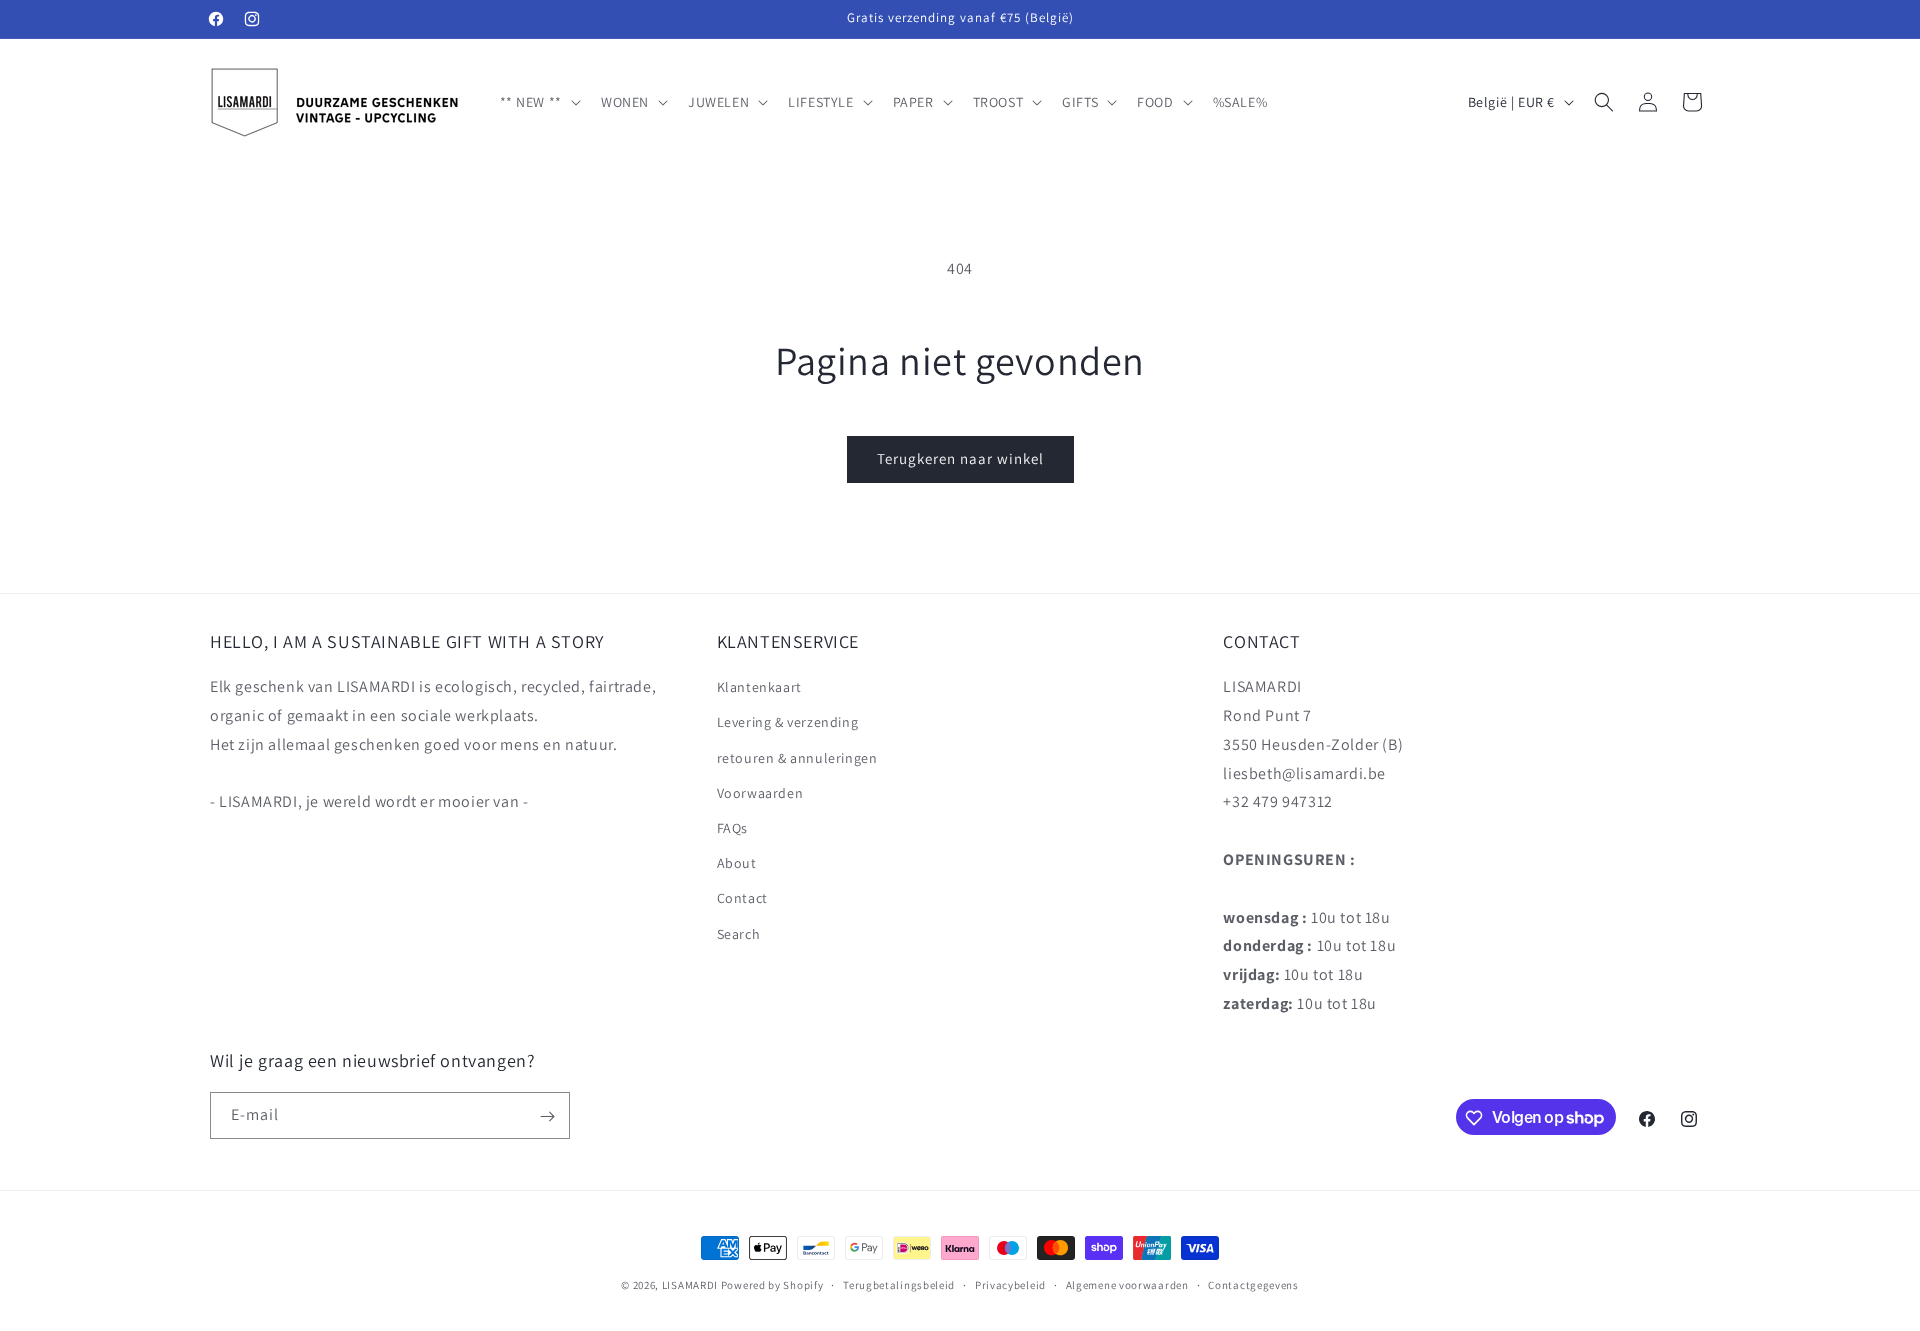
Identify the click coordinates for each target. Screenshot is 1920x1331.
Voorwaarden (760, 793)
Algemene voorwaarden (1127, 1284)
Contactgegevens (1253, 1284)
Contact (742, 899)
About (737, 864)
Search (739, 934)
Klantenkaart (759, 688)
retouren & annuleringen (797, 758)
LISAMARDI (690, 1285)
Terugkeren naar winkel (960, 458)
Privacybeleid (1010, 1284)
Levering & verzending (788, 723)
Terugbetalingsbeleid (899, 1284)
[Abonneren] (547, 1116)
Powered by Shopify (772, 1285)
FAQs (732, 828)
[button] (538, 102)
